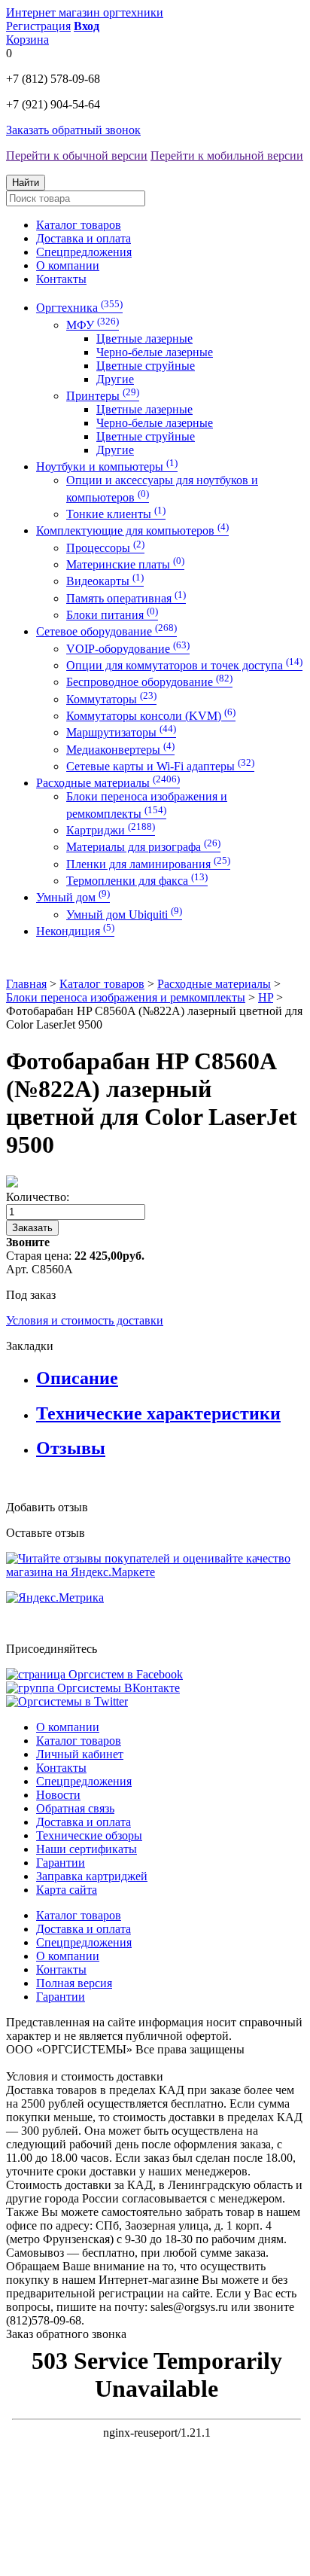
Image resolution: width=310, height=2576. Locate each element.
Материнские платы (125, 564)
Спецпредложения (84, 252)
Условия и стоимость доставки (85, 1320)
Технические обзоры (89, 1835)
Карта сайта (67, 1890)
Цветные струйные (146, 366)
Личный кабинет (80, 1754)
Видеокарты (105, 581)
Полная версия (74, 1983)
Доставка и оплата (84, 238)
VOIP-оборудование (128, 649)
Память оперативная (126, 598)
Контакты (61, 279)
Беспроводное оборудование (149, 682)
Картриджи (111, 830)
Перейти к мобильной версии (227, 155)
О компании (68, 265)
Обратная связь (75, 1808)
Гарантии (61, 1863)
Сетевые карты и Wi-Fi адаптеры (160, 766)
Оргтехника (79, 308)
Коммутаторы (111, 699)
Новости (58, 1795)
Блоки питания (112, 615)
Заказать (32, 1228)
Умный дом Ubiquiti (124, 915)
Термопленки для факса (137, 881)
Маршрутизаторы (121, 732)
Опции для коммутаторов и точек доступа (184, 665)
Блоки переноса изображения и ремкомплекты (126, 997)
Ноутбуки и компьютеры (107, 466)
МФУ (93, 325)
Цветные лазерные (144, 338)
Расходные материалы (108, 783)
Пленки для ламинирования (148, 864)
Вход (87, 26)
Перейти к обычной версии (77, 155)
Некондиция (75, 931)
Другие (115, 379)
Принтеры (103, 396)
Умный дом (73, 897)
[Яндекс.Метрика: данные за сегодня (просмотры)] (55, 1598)
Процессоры (105, 548)
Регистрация (38, 26)
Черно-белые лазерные (155, 352)
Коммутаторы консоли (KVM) (151, 716)
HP (266, 997)
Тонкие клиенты (116, 514)
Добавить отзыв (47, 1507)
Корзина (27, 40)
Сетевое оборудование (106, 631)
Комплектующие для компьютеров (132, 530)
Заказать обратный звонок (73, 130)
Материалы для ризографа (143, 847)
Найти (26, 183)
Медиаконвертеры (120, 750)
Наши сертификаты (87, 1849)
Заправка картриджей (92, 1876)
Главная (26, 984)
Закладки (30, 1346)
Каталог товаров (79, 225)
